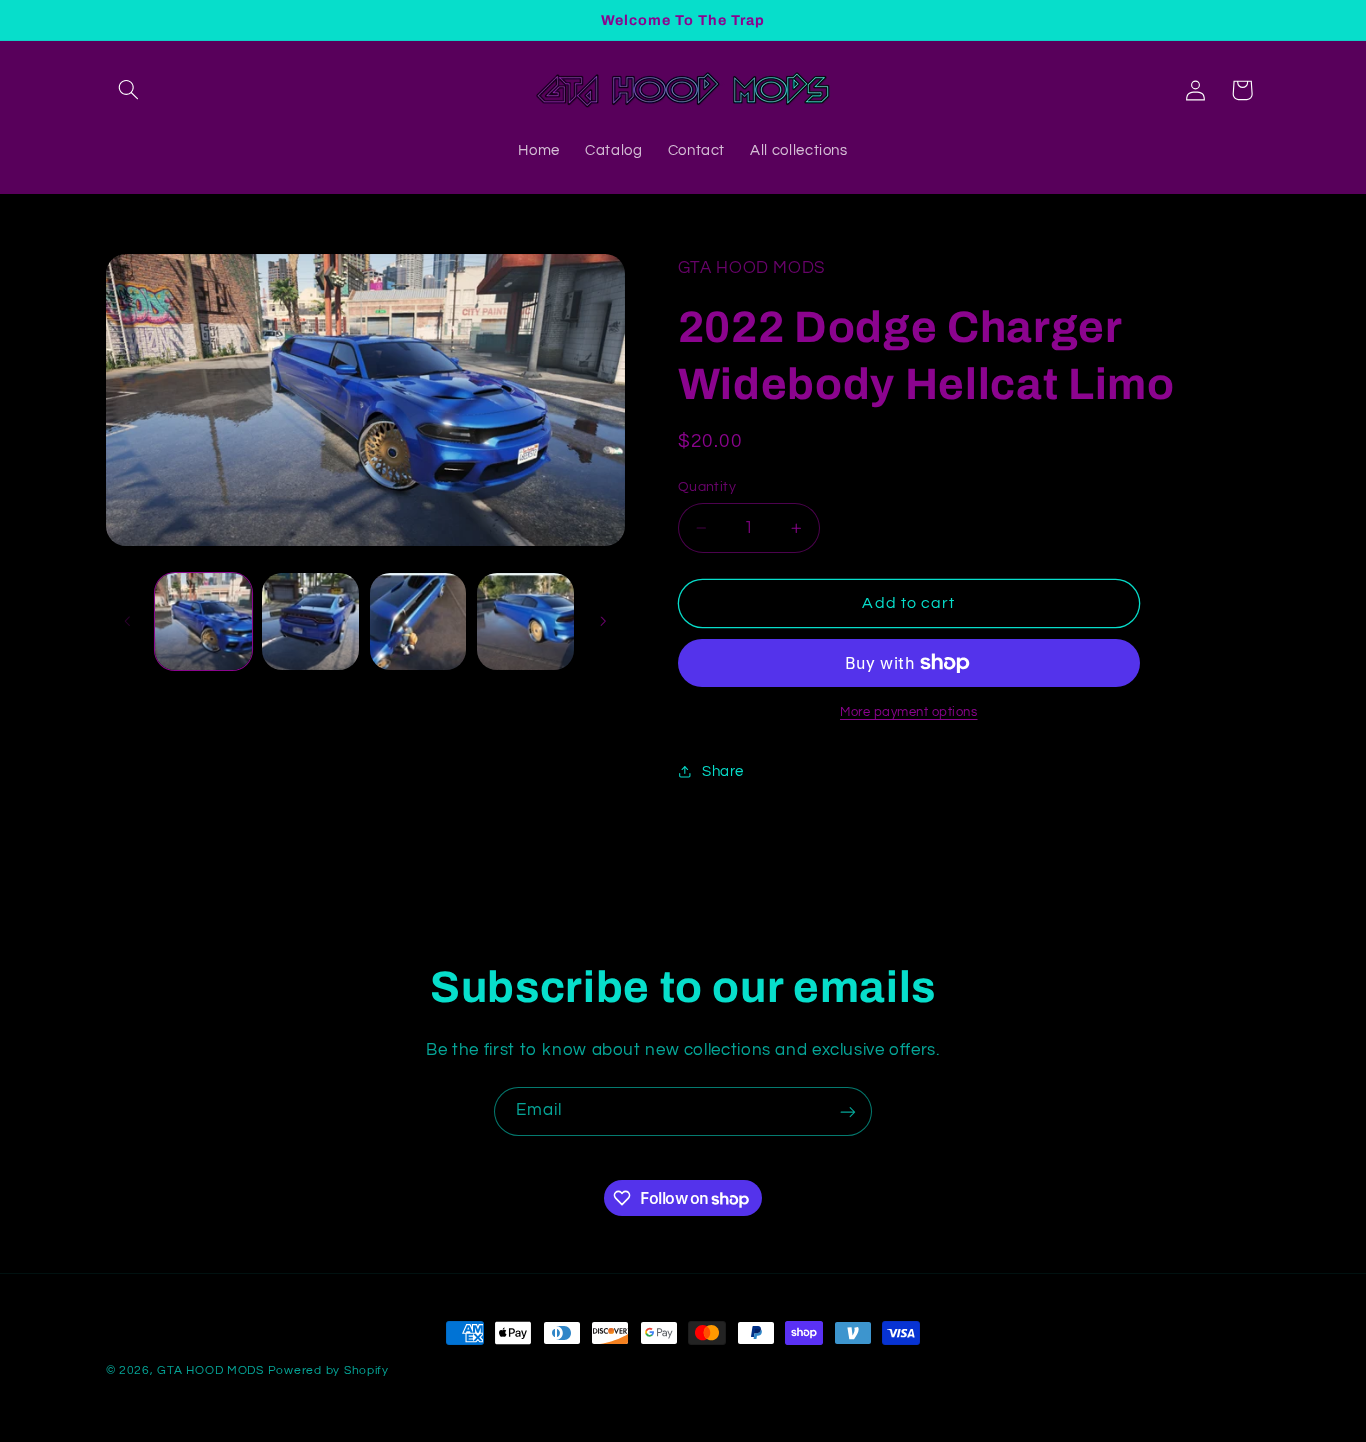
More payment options (909, 712)
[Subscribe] (848, 1111)
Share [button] (723, 771)
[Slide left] (128, 621)
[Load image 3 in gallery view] (418, 621)
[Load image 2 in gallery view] (310, 621)
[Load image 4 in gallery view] (525, 621)
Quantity (707, 487)
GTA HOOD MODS (210, 1370)
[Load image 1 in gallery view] (203, 621)
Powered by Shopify (328, 1370)
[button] (129, 90)
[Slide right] (603, 621)
